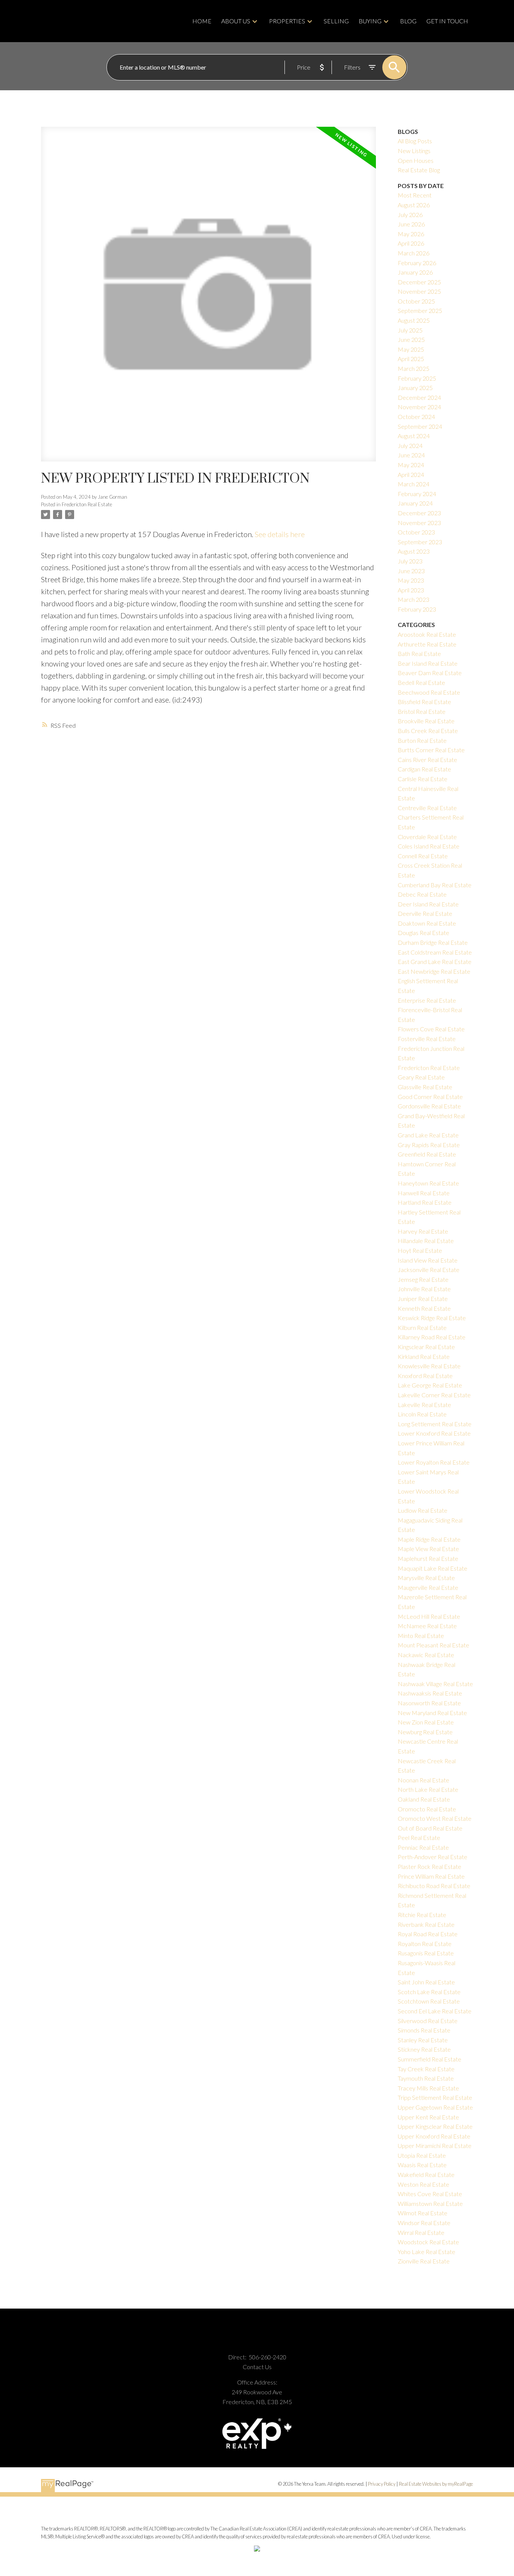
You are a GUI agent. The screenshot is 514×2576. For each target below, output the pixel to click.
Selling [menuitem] (336, 21)
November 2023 (419, 523)
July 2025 (410, 330)
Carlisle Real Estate (423, 779)
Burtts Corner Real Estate (431, 750)
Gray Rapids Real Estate (429, 1145)
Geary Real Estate (421, 1077)
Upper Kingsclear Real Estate (435, 2126)
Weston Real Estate (424, 2184)
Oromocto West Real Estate (435, 1818)
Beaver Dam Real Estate (430, 673)
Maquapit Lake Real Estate (433, 1568)
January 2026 (415, 272)
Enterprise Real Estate (427, 1000)
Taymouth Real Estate (426, 2078)
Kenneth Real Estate (424, 1308)
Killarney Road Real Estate (432, 1337)
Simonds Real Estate (424, 2030)
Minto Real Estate (421, 1636)
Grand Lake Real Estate (428, 1135)
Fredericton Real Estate (87, 504)
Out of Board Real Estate (430, 1828)
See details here (280, 534)
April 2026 (411, 243)
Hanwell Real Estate (424, 1193)
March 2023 (414, 599)
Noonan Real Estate (424, 1780)
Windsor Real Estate (424, 2223)
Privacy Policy (382, 2484)
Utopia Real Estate (422, 2155)
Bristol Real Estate (422, 711)
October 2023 (416, 532)
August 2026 (414, 205)
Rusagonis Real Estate (426, 1953)
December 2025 (419, 282)
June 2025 (411, 339)
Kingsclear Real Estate (426, 1347)
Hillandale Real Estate (426, 1241)
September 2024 (420, 426)
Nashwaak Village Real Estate (435, 1684)
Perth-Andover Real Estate (433, 1857)
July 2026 (410, 215)
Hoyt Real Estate (420, 1250)
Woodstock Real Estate (428, 2242)
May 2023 (411, 580)
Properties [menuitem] (287, 21)
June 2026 (411, 224)
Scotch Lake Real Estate (429, 1992)
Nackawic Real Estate (426, 1655)
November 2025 (419, 291)
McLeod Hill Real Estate (429, 1616)
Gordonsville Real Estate (429, 1106)
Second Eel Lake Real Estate (435, 2011)
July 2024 (410, 446)
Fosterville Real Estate (427, 1039)
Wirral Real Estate (421, 2232)
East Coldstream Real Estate (435, 952)
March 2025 (414, 368)
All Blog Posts (415, 141)
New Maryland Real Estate (432, 1713)
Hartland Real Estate (425, 1202)
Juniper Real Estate (423, 1299)
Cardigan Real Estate (424, 769)
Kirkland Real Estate (424, 1356)
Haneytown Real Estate (428, 1183)
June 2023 (411, 571)
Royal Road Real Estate (428, 1934)
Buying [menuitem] (370, 21)
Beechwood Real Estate (429, 692)
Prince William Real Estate (431, 1876)
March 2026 (414, 253)
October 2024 (416, 417)
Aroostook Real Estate (427, 634)
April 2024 (411, 474)
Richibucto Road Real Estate (434, 1886)
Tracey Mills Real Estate (428, 2088)
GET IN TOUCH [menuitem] (447, 21)
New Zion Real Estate (426, 1722)
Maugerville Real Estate (428, 1587)
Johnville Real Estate (424, 1289)
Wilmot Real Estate (423, 2213)
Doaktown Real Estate (427, 923)
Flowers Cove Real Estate (431, 1029)
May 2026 (411, 234)
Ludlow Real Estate (423, 1510)
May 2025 (411, 349)
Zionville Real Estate (424, 2261)
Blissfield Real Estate (424, 702)
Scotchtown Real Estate (429, 2001)
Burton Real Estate (422, 740)
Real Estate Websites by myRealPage (436, 2484)
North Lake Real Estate (428, 1789)
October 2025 (416, 301)
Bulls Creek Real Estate (428, 731)
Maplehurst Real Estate (428, 1558)
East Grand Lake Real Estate (435, 962)
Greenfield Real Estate (427, 1154)
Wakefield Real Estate (426, 2174)
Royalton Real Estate (425, 1944)
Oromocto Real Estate (427, 1809)
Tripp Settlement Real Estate (435, 2097)
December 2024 (419, 397)
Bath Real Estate (419, 653)
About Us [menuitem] (236, 21)
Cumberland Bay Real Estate (435, 885)
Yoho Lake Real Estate (427, 2252)
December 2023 (419, 513)
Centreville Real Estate (427, 808)
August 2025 (414, 320)
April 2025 (411, 359)
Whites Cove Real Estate (430, 2194)
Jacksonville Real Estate (429, 1270)
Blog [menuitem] (408, 21)
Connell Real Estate (423, 856)
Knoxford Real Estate (425, 1376)
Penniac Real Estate (423, 1847)
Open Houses (416, 160)
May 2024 (411, 465)
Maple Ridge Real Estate (429, 1539)
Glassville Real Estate (425, 1087)
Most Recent (415, 195)
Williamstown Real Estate (430, 2203)
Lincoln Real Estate (422, 1414)
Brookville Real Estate (426, 721)
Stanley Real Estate (423, 2040)
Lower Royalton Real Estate (434, 1462)
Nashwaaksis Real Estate (430, 1693)
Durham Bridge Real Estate (433, 942)
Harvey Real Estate (423, 1231)
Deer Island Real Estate (428, 904)
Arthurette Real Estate (427, 644)
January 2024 (415, 503)
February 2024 (417, 494)
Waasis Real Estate (422, 2165)
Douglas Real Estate (424, 933)
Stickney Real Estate (424, 2049)
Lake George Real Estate (430, 1385)
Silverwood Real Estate (428, 2021)
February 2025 (417, 378)
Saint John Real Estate (426, 1982)
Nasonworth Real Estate (429, 1703)
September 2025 (420, 310)
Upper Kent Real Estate (428, 2117)
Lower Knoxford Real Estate (434, 1433)
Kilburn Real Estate (422, 1327)
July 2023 (410, 561)
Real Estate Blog (419, 170)
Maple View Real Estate (428, 1549)
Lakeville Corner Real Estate (434, 1395)
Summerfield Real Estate (430, 2059)
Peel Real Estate (419, 1838)
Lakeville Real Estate (424, 1405)
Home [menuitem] (202, 21)
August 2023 (414, 551)
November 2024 (419, 407)
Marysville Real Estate (426, 1578)
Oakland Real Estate (424, 1799)
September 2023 (420, 542)
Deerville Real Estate (425, 913)
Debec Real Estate (422, 894)
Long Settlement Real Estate (435, 1424)
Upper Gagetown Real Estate (435, 2107)
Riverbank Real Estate (426, 1924)
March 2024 (414, 484)
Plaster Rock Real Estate (430, 1866)
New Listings (414, 151)
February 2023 (417, 609)
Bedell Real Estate (421, 682)
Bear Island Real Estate (428, 663)
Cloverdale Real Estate (427, 837)
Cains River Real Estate (427, 760)
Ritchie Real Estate (422, 1915)
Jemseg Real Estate (423, 1279)
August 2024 (414, 436)
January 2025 (415, 388)
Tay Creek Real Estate (426, 2069)
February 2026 (417, 263)
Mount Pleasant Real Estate (433, 1645)
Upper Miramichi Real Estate (435, 2146)
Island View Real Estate (428, 1260)
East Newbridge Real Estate (434, 971)
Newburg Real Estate (425, 1732)
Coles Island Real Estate (429, 846)
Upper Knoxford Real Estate (434, 2136)
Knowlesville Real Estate (429, 1366)
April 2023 (411, 590)
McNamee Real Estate (427, 1626)
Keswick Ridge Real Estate (432, 1318)
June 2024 (411, 455)
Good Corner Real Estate (430, 1097)
